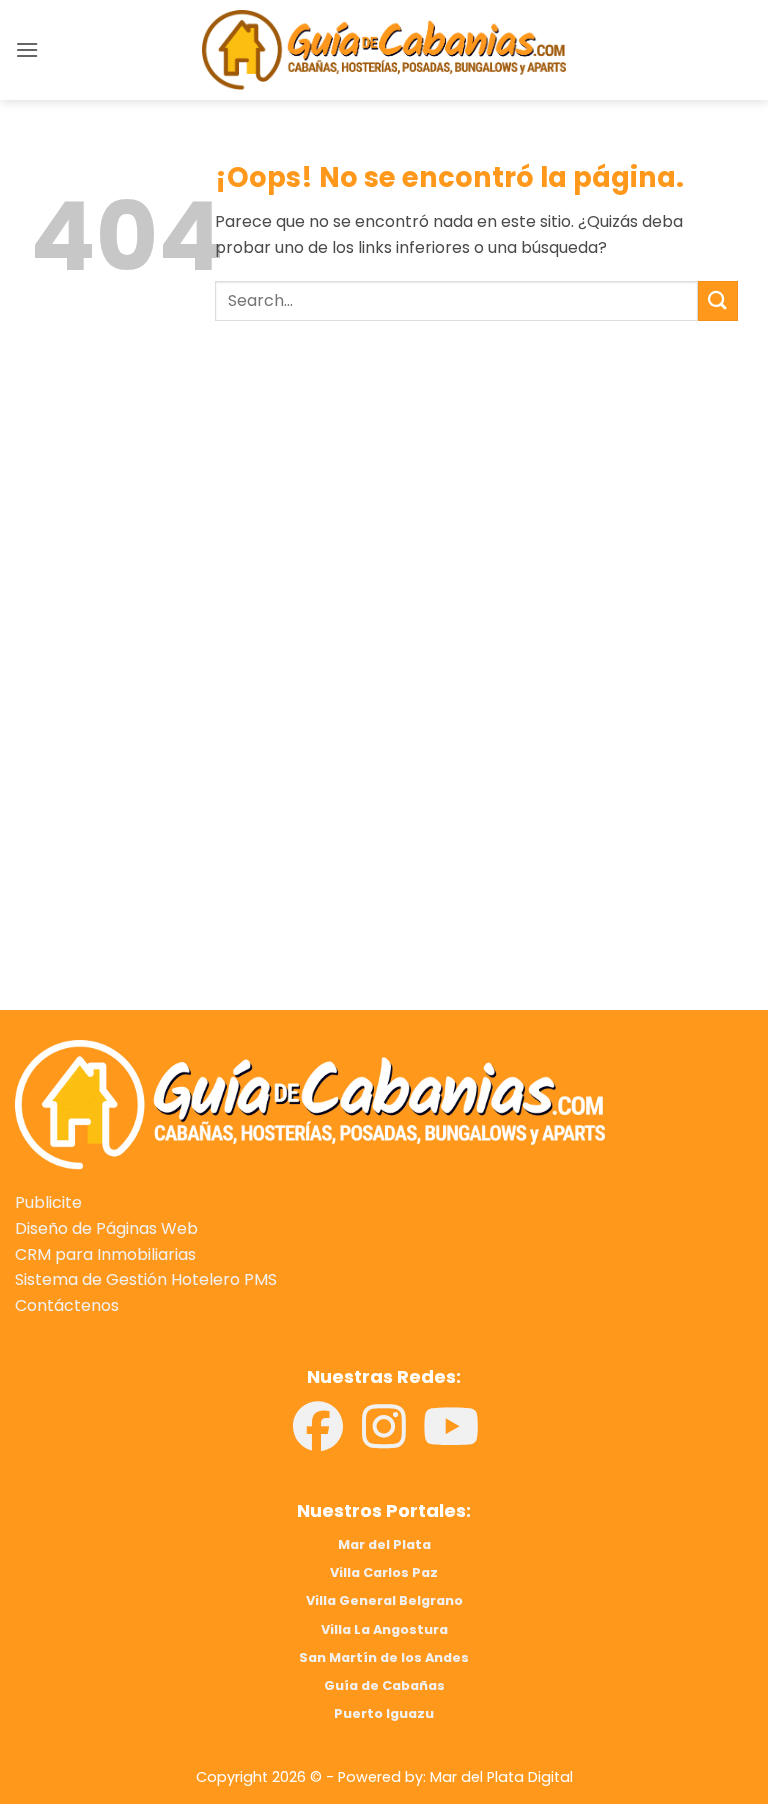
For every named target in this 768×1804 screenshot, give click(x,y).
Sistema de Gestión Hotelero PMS (146, 1279)
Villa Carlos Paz (384, 1572)
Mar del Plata (384, 1544)
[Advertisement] (384, 542)
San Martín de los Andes (384, 1657)
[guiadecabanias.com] (310, 1103)
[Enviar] (718, 300)
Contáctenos (67, 1305)
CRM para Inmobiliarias (105, 1254)
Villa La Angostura (384, 1629)
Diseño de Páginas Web (106, 1228)
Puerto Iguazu (384, 1713)
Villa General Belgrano (384, 1600)
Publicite (48, 1202)
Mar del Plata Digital (501, 1777)
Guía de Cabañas (384, 1685)
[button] (27, 49)
